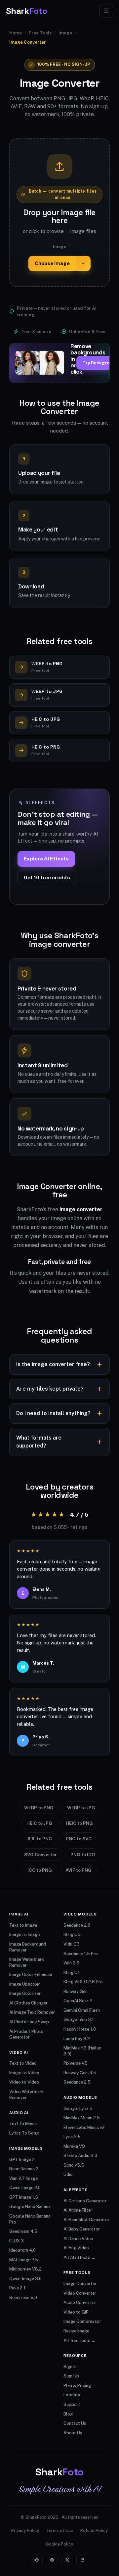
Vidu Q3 (72, 1944)
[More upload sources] (83, 264)
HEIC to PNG (79, 1823)
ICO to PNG (40, 1870)
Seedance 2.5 (77, 2082)
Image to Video (24, 2073)
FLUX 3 (17, 2241)
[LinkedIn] (82, 2560)
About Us (73, 2433)
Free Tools (40, 33)
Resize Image (76, 2331)
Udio (68, 2174)
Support (72, 2404)
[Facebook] (52, 2560)
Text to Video (23, 2063)
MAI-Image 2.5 (24, 2260)
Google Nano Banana (30, 2207)
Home (16, 33)
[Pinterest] (37, 2560)
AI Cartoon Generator (85, 2201)
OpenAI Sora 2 (78, 2001)
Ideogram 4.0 (22, 2250)
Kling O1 (72, 1973)
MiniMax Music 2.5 (82, 2118)
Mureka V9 (74, 2146)
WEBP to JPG (81, 1808)
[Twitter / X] (67, 2560)
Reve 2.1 (17, 2288)
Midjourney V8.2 (25, 2269)
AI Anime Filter (78, 2210)
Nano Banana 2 (24, 2169)
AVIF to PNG (79, 1870)
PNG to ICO (83, 1855)
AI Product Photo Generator (26, 2034)
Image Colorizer (25, 1993)
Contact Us (75, 2423)
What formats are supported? (39, 1442)
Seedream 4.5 (23, 2231)
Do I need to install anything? (53, 1413)
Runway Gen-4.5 (80, 2073)
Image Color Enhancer (31, 1975)
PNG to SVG (79, 1839)
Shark (26, 11)
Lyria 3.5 (72, 2137)
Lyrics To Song (24, 2133)
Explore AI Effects (46, 859)
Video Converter (80, 2293)
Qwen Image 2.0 (25, 2188)
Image (65, 33)
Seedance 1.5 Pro (81, 1954)
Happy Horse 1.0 (80, 2029)
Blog (68, 2414)
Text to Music (23, 2124)
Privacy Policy (25, 2530)
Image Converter (80, 2284)
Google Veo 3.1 (79, 2020)
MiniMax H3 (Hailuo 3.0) (82, 2051)
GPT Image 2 (22, 2160)
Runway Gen (76, 1991)
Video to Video (24, 2082)
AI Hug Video (76, 2248)
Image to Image (24, 1934)
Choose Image (52, 263)
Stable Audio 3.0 (80, 2156)
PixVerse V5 (76, 2063)
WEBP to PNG (39, 1808)
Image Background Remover (28, 1947)
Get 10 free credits (47, 877)
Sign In (70, 2367)
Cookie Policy (59, 2544)
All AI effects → (79, 2257)
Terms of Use (60, 2530)
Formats (72, 2395)
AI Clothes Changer (28, 2003)
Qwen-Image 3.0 (25, 2279)
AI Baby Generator (82, 2229)
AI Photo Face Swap (29, 2022)
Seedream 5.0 (23, 2298)
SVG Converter (40, 1855)
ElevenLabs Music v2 (84, 2127)
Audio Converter (80, 2302)
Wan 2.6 (71, 1963)
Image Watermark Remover (27, 1962)
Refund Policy (94, 2530)
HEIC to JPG (39, 1823)
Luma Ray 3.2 (77, 2039)
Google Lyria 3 (78, 2109)
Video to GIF (76, 2312)
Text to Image (23, 1925)
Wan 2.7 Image (23, 2178)
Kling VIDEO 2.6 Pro (83, 1982)
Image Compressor (82, 2321)
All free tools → (79, 2341)
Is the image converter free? (53, 1364)
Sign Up (71, 2376)
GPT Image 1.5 (24, 2197)
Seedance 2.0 (77, 1925)
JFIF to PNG (40, 1839)
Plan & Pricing (77, 2386)
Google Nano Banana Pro (30, 2219)
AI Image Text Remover (32, 2012)
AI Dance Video (78, 2239)
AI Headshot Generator (86, 2220)
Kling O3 (72, 1934)
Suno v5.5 (74, 2165)
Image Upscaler (25, 1984)
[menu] (106, 11)
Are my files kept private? (50, 1389)
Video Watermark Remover (26, 2095)
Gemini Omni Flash (82, 2010)
